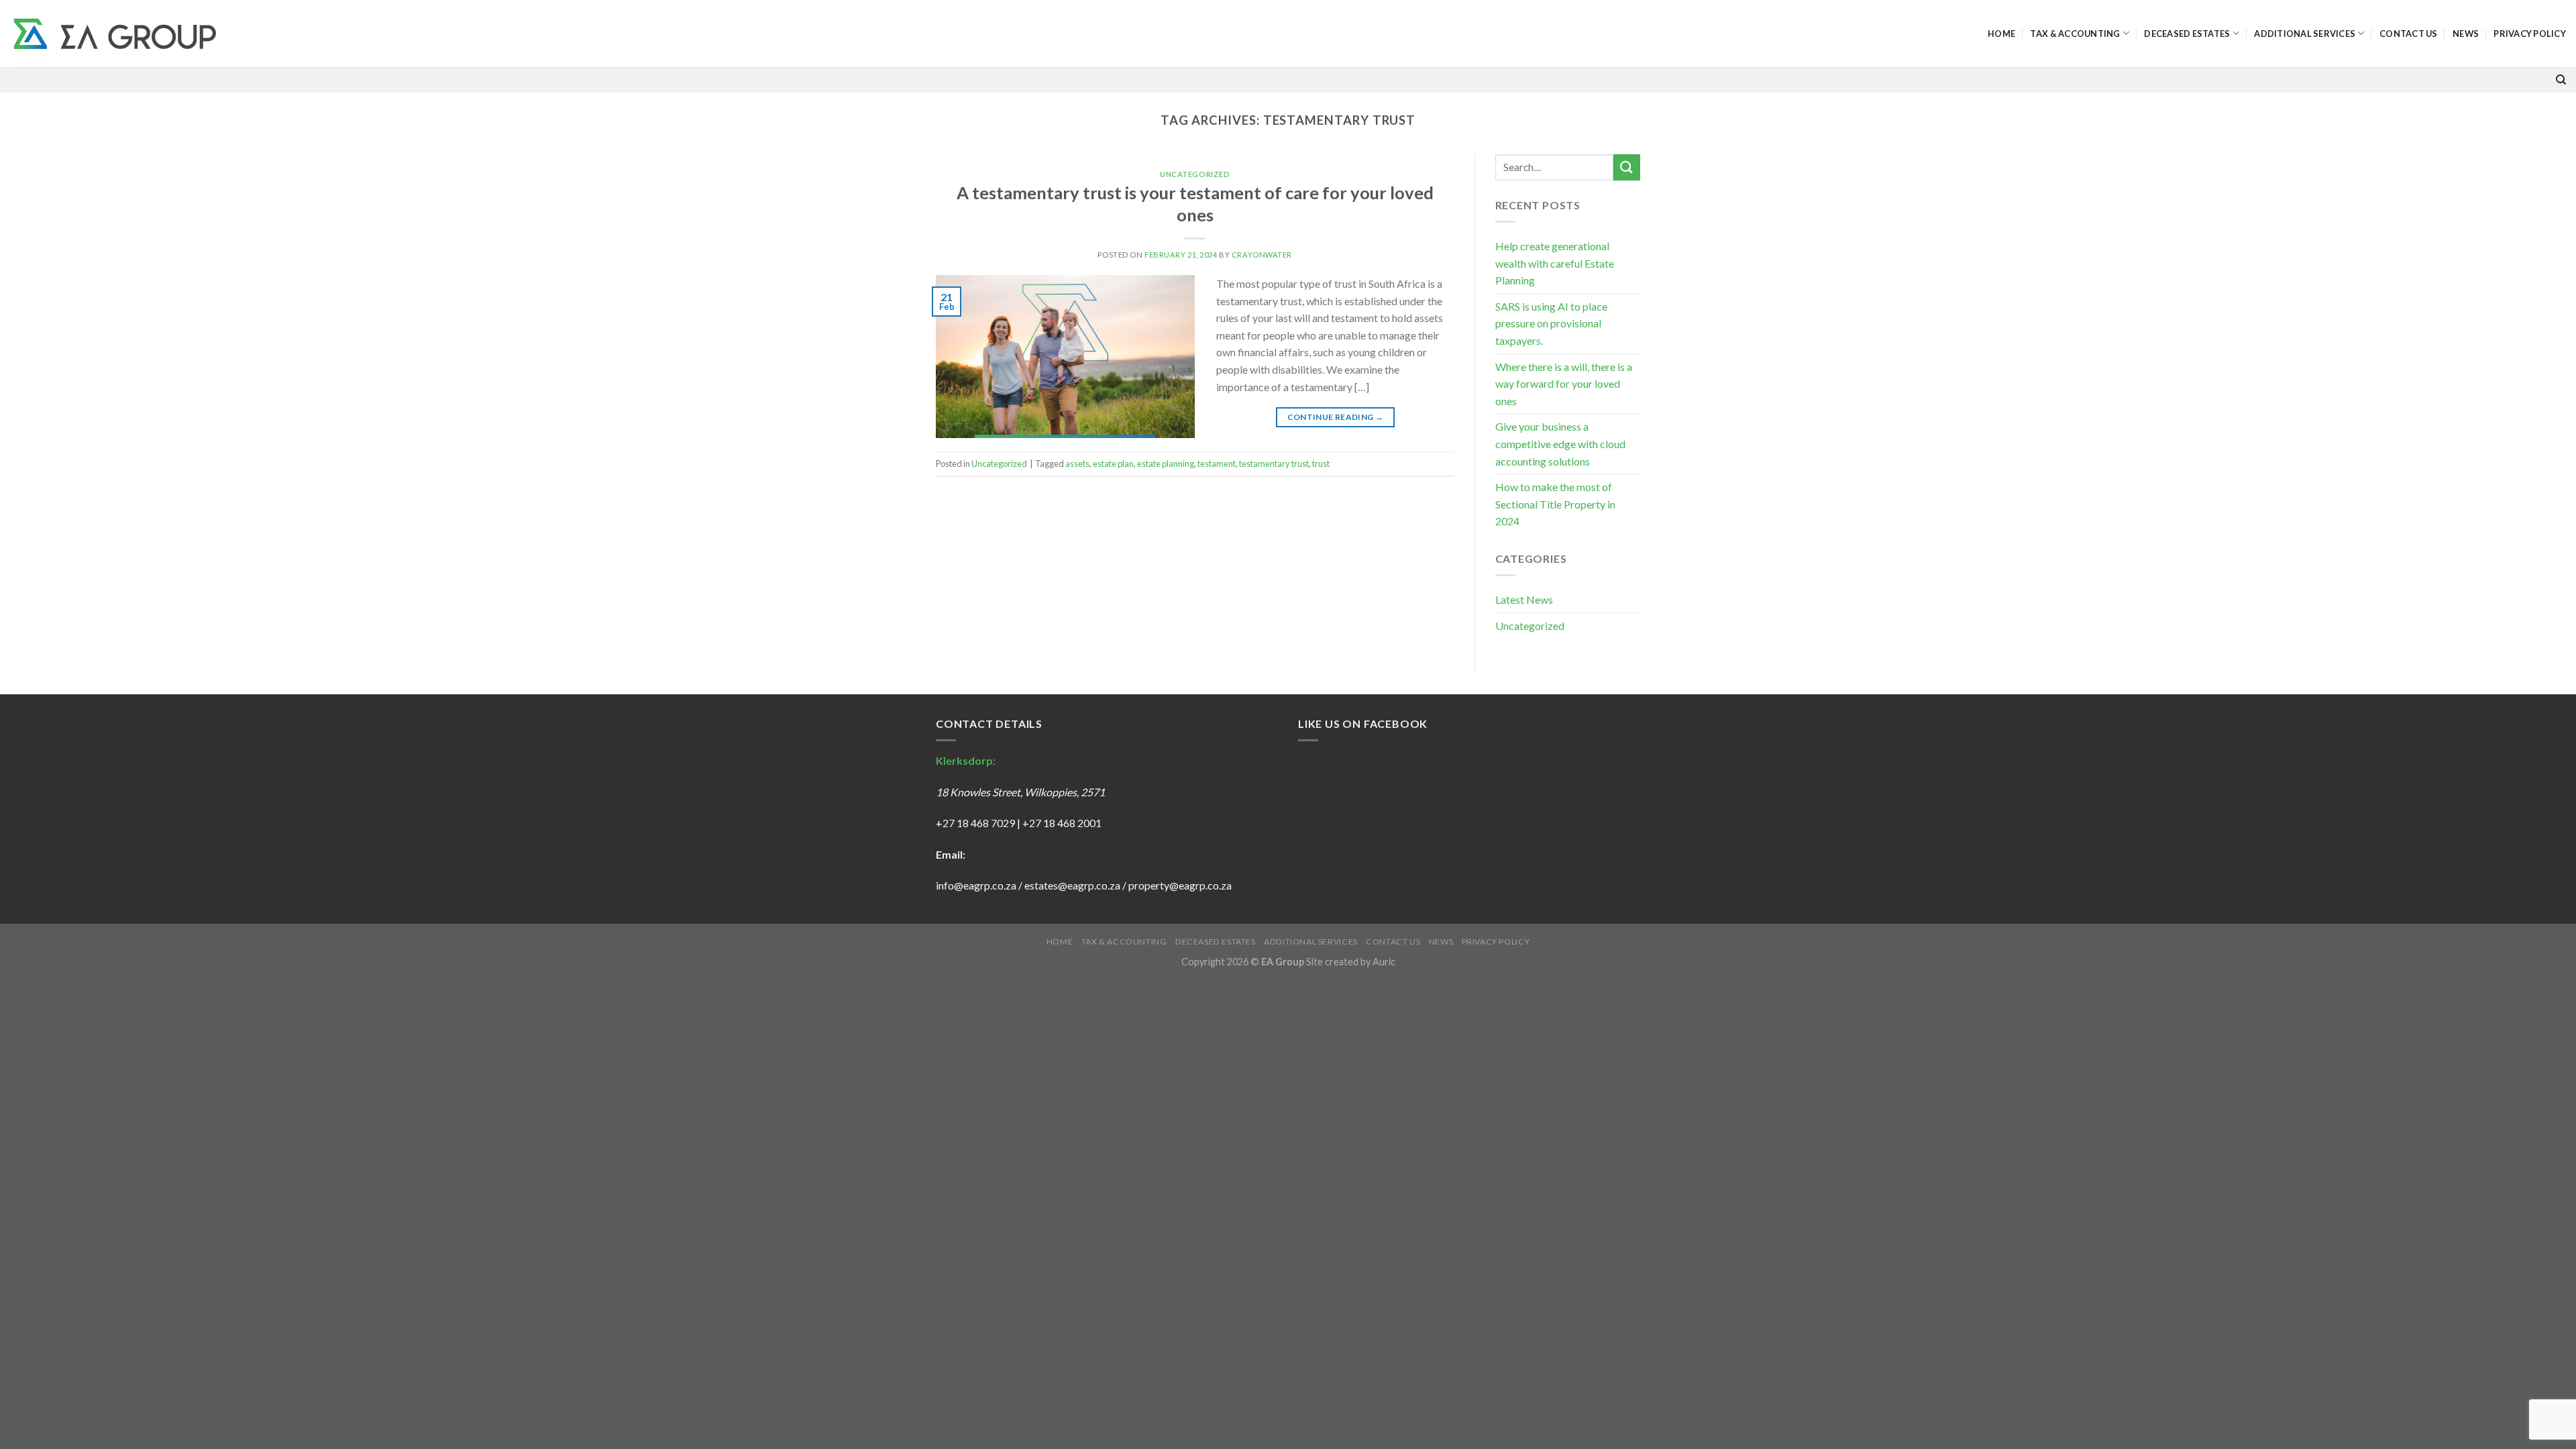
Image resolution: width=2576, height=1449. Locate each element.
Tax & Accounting (2075, 34)
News (2466, 34)
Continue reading (1336, 417)
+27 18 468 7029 (975, 823)
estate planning (1166, 464)
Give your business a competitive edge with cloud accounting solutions (1560, 443)
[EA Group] (115, 34)
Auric (1384, 962)
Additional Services (2305, 34)
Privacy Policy (2530, 34)
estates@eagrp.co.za (1073, 885)
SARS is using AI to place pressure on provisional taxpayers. (1551, 323)
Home (2001, 34)
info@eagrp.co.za (976, 885)
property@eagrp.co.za (1180, 885)
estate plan (1113, 464)
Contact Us (2409, 34)
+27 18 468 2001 (1062, 823)
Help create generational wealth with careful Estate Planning (1555, 263)
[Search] (2561, 80)
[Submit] (1627, 167)
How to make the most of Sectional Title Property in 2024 (1555, 504)
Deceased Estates (2187, 34)
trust (1321, 464)
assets (1077, 464)
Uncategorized (1195, 174)
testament (1217, 464)
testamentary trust (1274, 464)
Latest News (1524, 599)
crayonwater (1262, 255)
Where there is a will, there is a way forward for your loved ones (1564, 384)
